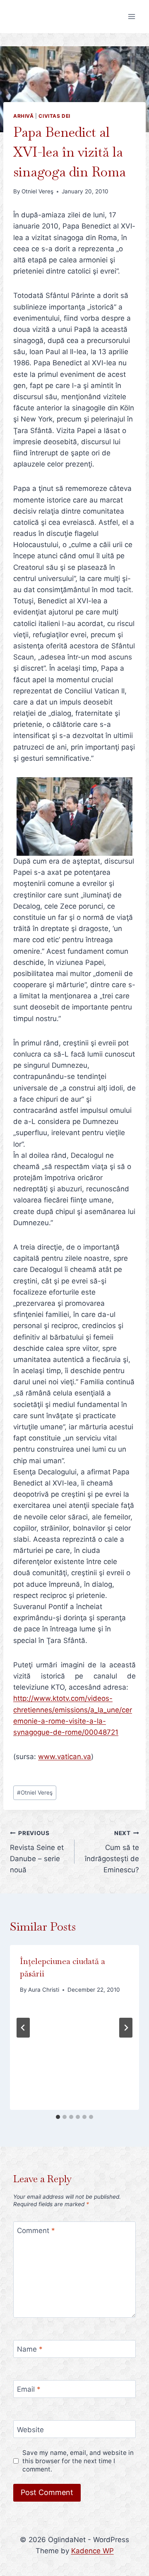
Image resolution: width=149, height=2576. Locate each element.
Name (30, 2349)
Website (30, 2430)
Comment (36, 2231)
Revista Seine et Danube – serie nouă (37, 1852)
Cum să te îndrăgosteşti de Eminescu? (112, 1852)
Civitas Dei (54, 116)
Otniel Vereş (37, 191)
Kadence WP (93, 2551)
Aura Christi (44, 1990)
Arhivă (24, 116)
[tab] (58, 2117)
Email (29, 2389)
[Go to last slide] (23, 2028)
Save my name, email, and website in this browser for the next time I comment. (78, 2461)
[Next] (126, 2028)
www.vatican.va (65, 1757)
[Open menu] (131, 16)
